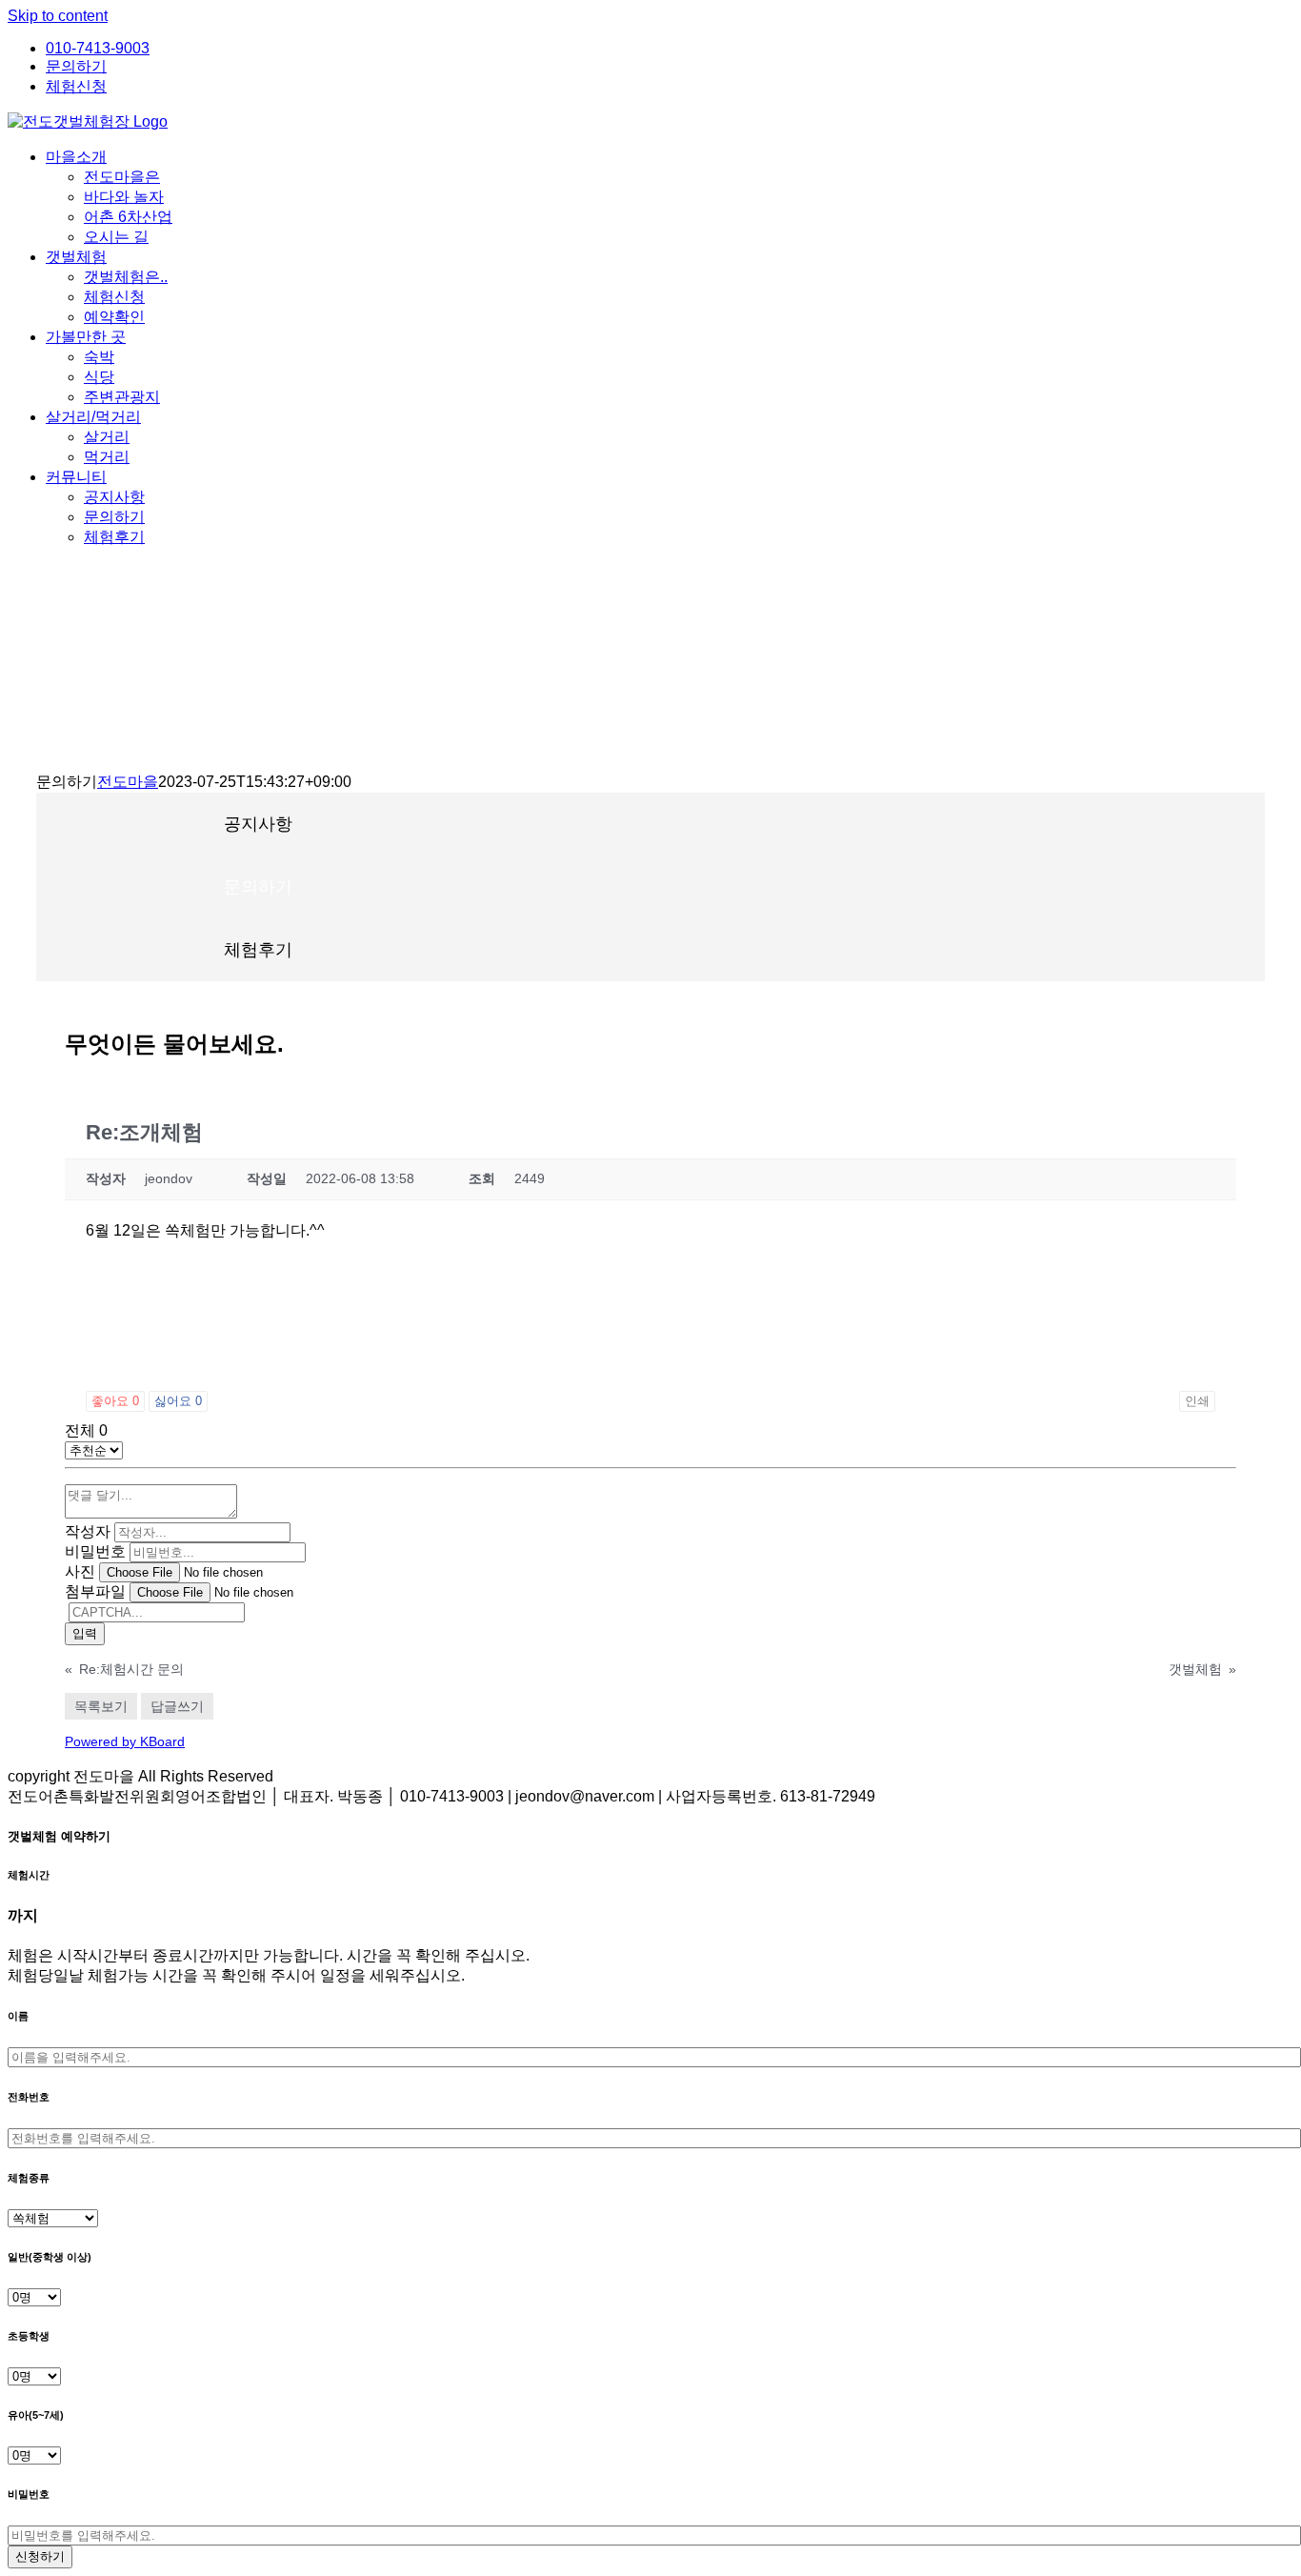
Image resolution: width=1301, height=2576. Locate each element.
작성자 (88, 1531)
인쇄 (1197, 1401)
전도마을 (128, 782)
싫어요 (178, 1401)
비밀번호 (95, 1551)
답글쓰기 (177, 1706)
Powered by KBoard (125, 1741)
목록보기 (101, 1706)
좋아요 (115, 1401)
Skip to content (58, 16)
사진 (80, 1571)
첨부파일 (95, 1591)
